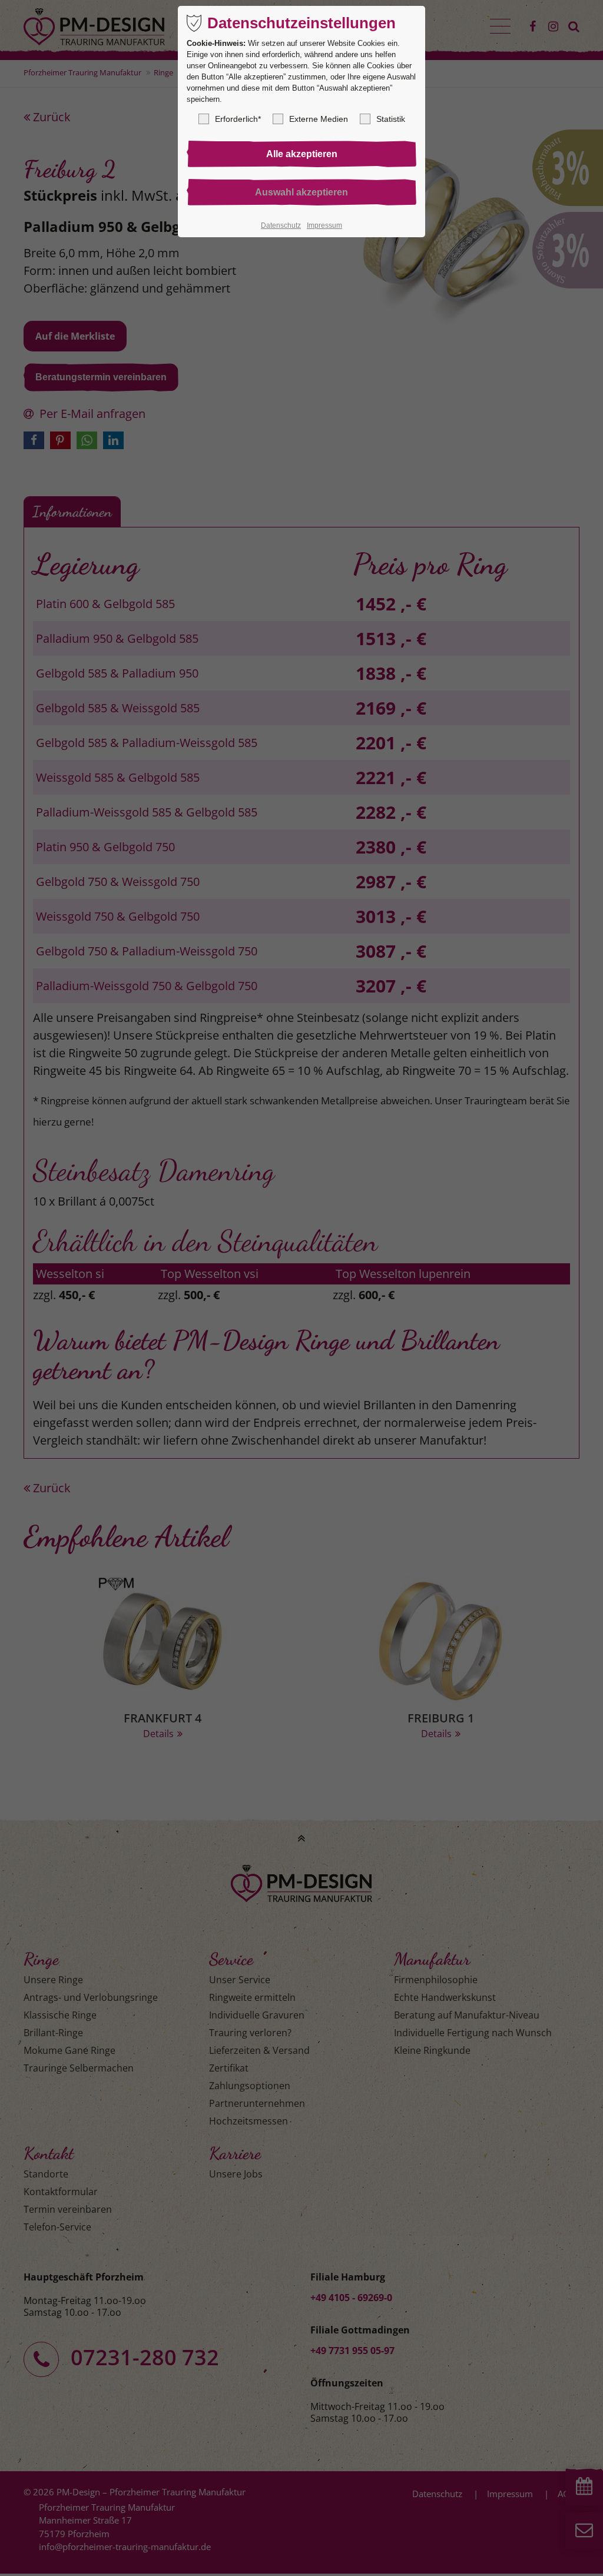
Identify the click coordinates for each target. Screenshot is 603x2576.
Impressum (324, 225)
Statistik (391, 119)
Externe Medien (319, 119)
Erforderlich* (238, 119)
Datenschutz (281, 225)
